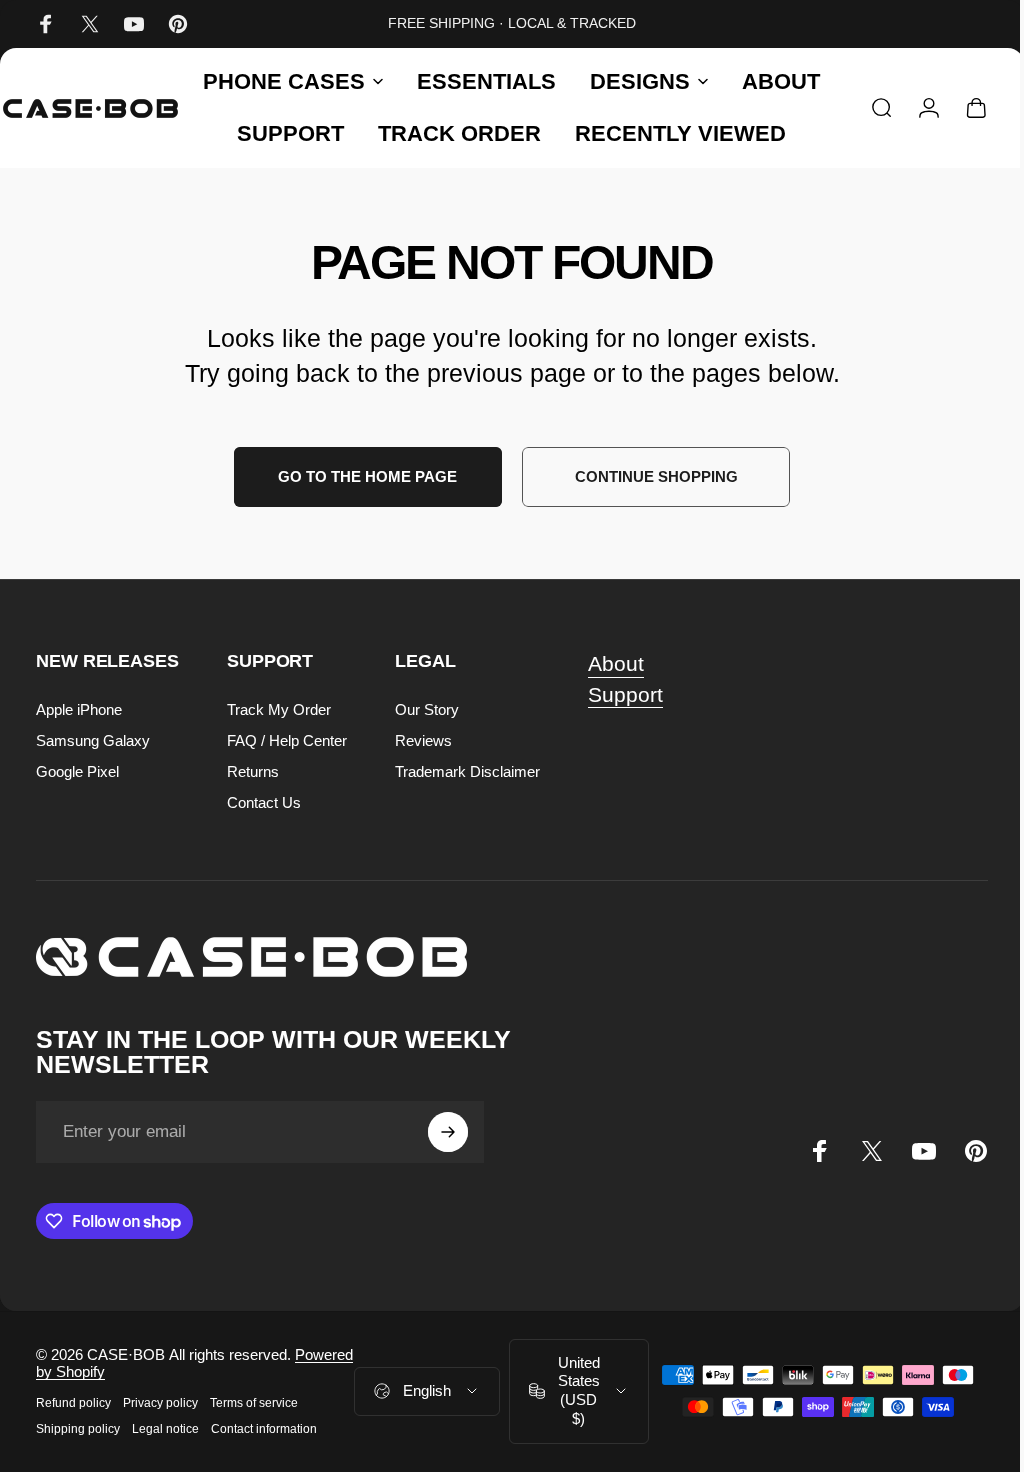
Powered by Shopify (167, 1371)
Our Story (427, 709)
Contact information (264, 1429)
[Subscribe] (448, 1132)
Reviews (423, 740)
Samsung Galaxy (93, 740)
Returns (253, 771)
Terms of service (254, 1403)
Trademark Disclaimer (467, 771)
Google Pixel (77, 771)
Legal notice (165, 1429)
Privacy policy (160, 1403)
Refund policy (73, 1403)
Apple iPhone (79, 709)
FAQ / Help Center (287, 740)
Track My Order (279, 709)
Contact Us (264, 802)
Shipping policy (78, 1429)
